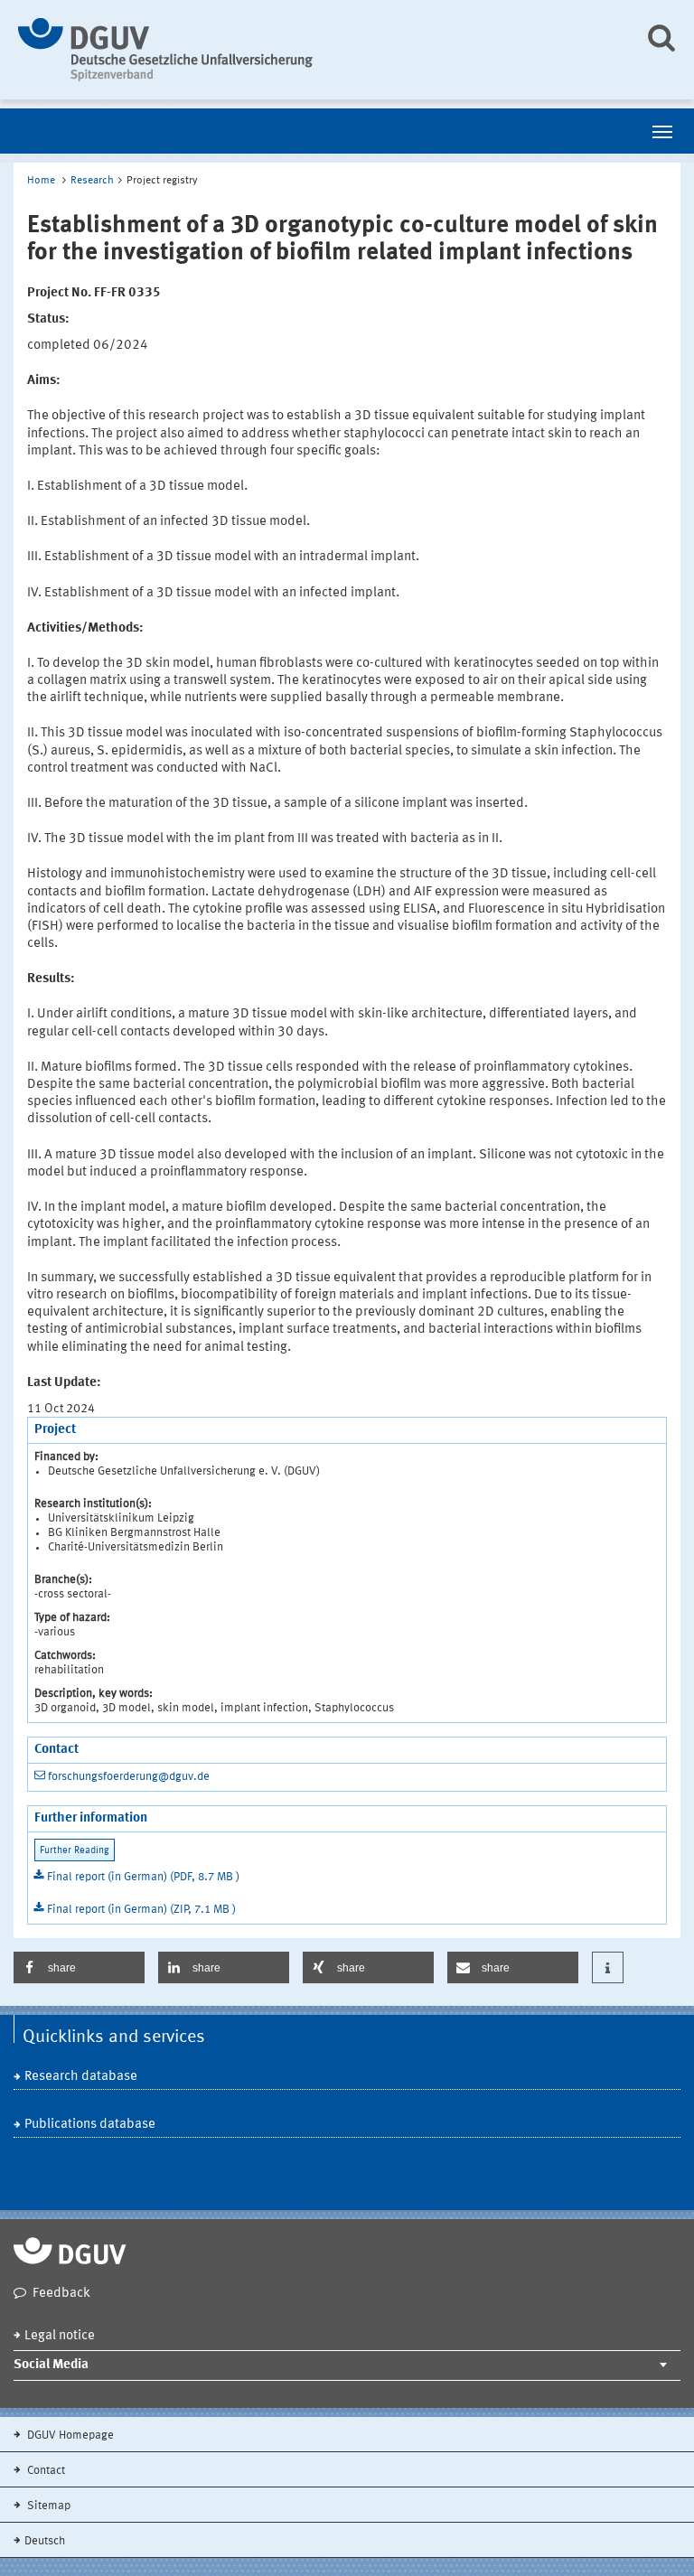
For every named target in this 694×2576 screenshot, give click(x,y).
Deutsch (45, 2541)
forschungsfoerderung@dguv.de (129, 1777)
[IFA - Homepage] (318, 50)
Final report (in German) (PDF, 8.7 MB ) (143, 1877)
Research (92, 181)
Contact (45, 2471)
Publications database (90, 2125)
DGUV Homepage (69, 2435)
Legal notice (60, 2336)
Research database (81, 2077)
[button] (79, 1967)
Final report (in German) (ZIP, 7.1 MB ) (141, 1910)
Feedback (61, 2294)
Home (41, 181)
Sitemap (47, 2506)
